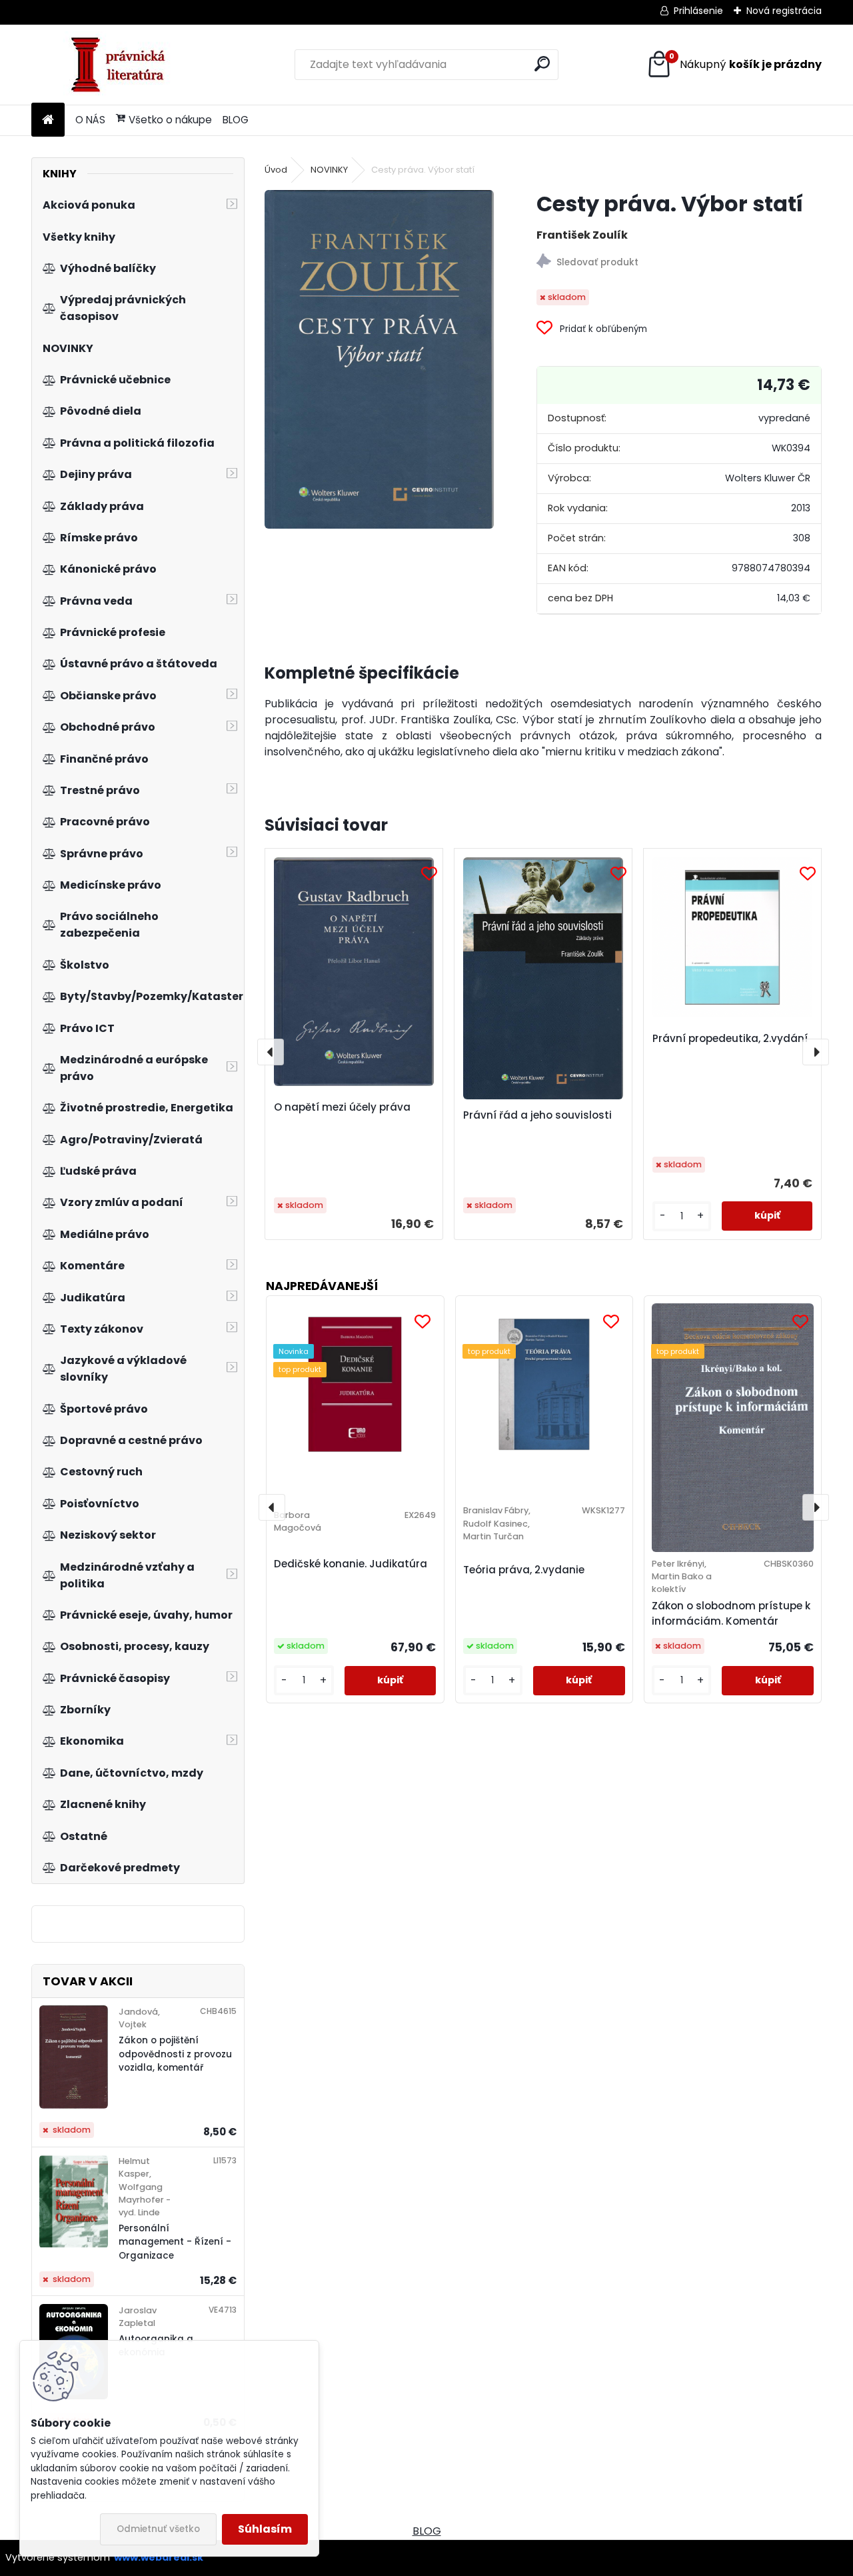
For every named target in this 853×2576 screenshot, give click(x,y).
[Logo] (123, 65)
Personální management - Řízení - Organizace (175, 2242)
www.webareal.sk (159, 2557)
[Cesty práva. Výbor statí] (379, 359)
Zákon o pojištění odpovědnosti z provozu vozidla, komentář (175, 2054)
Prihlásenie (698, 11)
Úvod (276, 170)
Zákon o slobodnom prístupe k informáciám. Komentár (731, 1613)
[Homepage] (48, 120)
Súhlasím (265, 2529)
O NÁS (90, 120)
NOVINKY (329, 170)
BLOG (236, 120)
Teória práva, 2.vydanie (524, 1570)
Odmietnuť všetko (158, 2529)
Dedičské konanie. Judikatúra (351, 1564)
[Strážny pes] (679, 263)
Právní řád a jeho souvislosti (537, 1115)
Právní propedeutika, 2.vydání (730, 1038)
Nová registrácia (784, 11)
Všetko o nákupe (170, 120)
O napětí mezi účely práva (342, 1107)
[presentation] (271, 1052)
